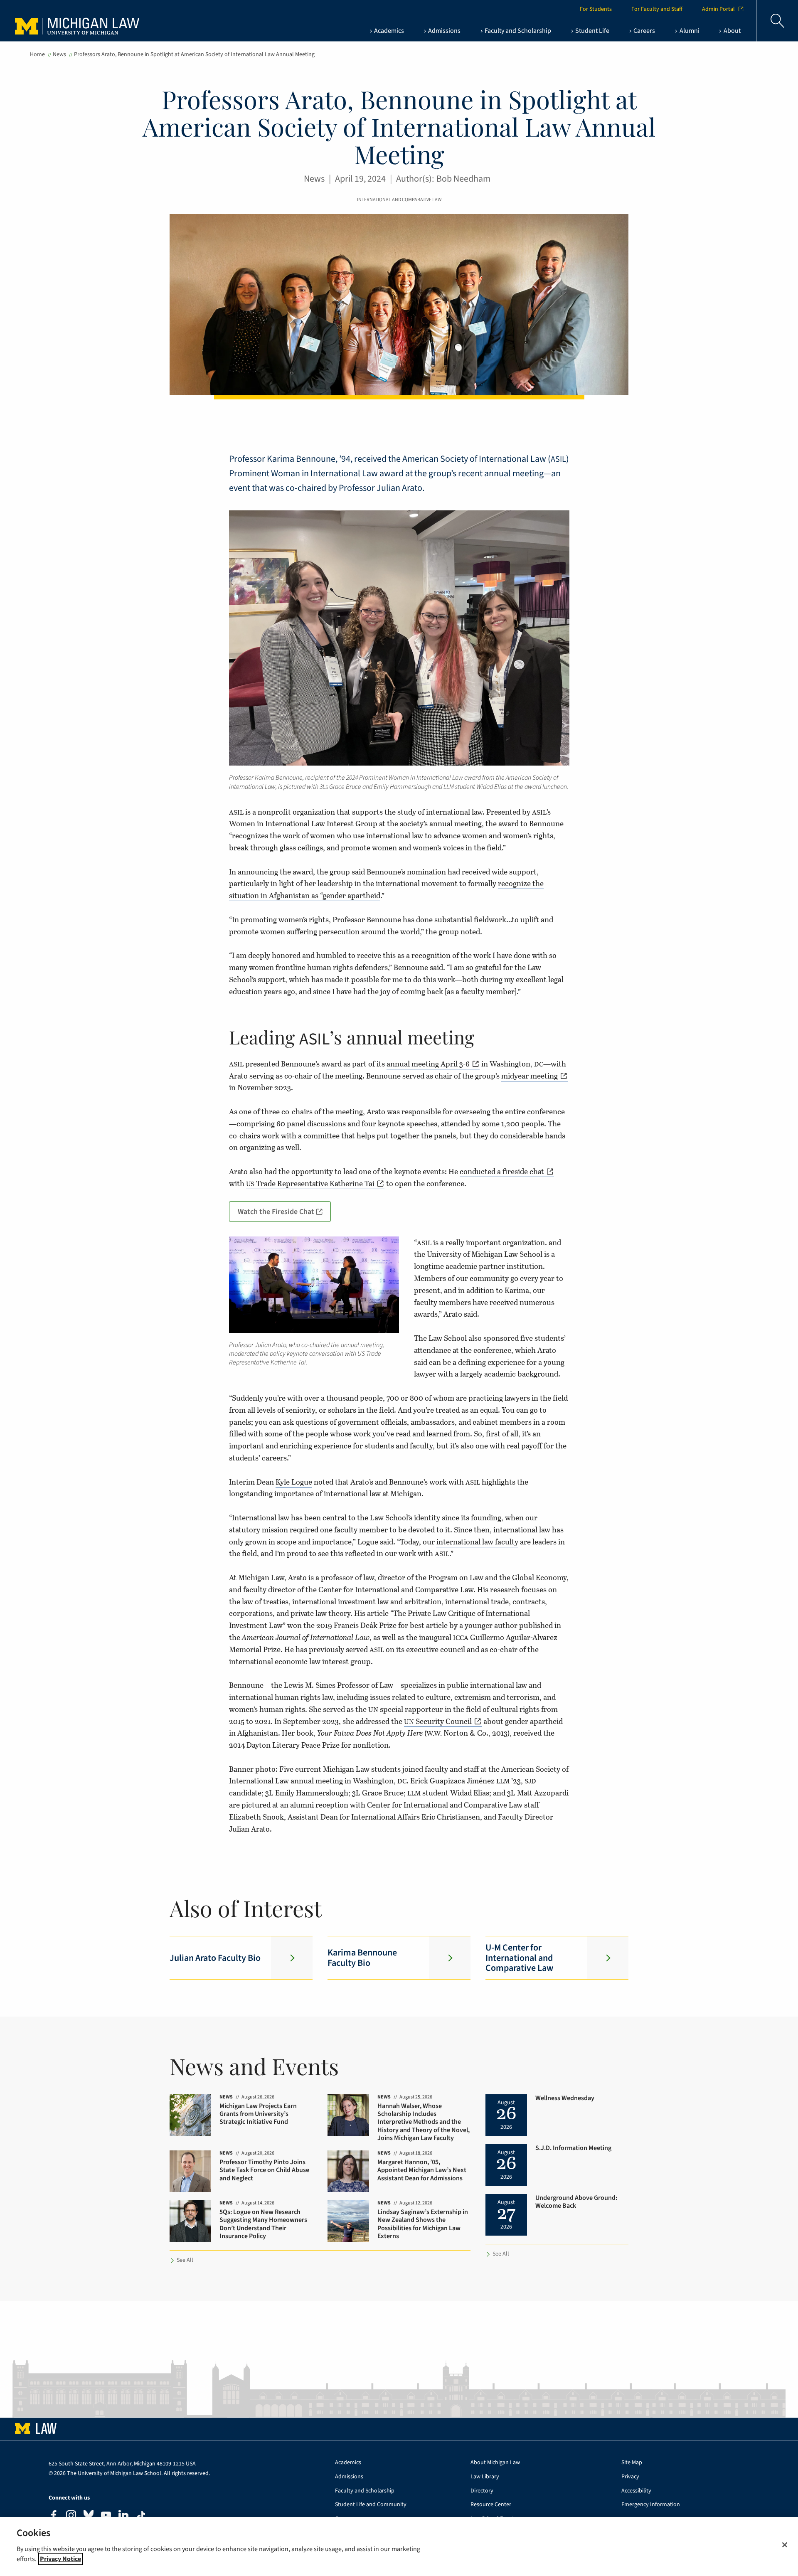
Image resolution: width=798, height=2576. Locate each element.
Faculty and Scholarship (365, 2491)
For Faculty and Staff (657, 9)
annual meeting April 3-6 (428, 1064)
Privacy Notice (60, 2559)
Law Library (485, 2477)
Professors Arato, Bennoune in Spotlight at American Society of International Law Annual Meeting (194, 54)
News (59, 54)
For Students (596, 9)
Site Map (632, 2463)
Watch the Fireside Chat (276, 1212)
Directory (482, 2491)
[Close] (785, 2545)
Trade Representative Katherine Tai (310, 1183)
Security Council (438, 1721)
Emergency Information (651, 2505)
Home (37, 54)
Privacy (630, 2477)
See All (185, 2260)
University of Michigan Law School (79, 21)
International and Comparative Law (399, 200)
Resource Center (491, 2505)
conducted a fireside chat (502, 1171)
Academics (348, 2463)
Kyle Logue (294, 1482)
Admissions (349, 2477)
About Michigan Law (495, 2463)
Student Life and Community (371, 2505)
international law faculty (477, 1542)
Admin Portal (718, 9)
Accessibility (636, 2491)
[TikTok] (141, 2516)
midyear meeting (530, 1076)
